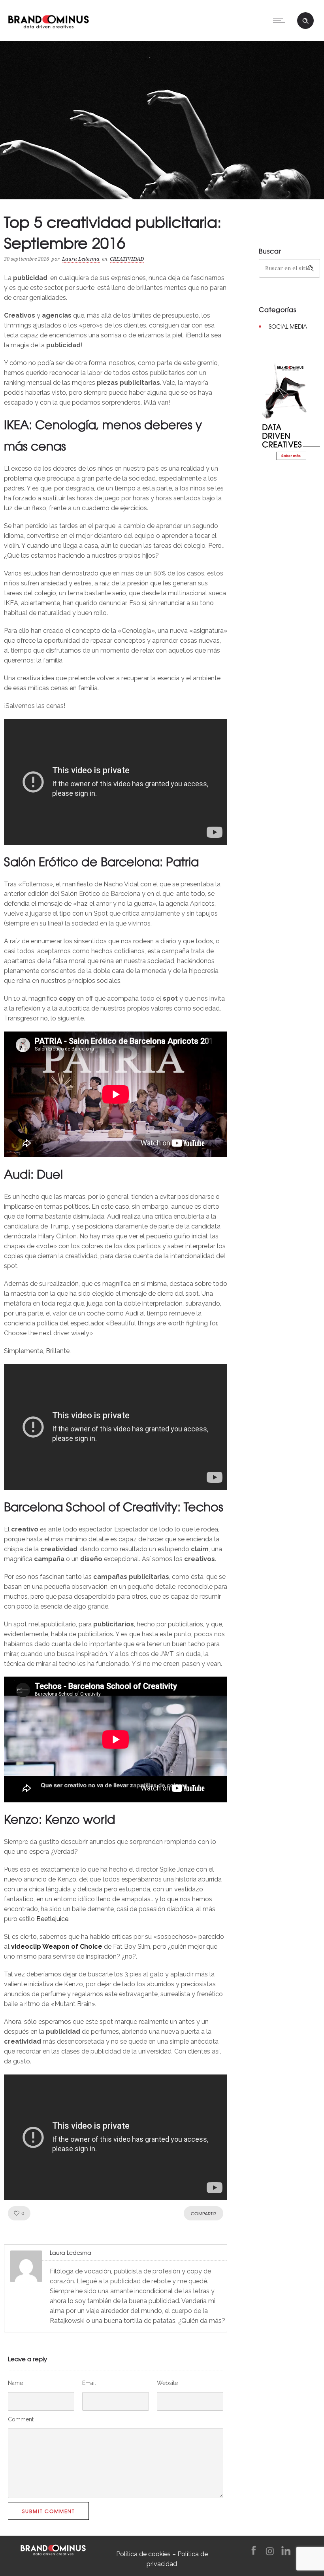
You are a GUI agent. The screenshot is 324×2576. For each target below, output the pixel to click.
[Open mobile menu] (281, 21)
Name (15, 2383)
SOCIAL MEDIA (288, 326)
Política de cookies (143, 2554)
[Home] (48, 20)
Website (167, 2383)
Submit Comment (48, 2511)
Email (89, 2383)
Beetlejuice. (53, 1919)
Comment (21, 2419)
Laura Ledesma (81, 259)
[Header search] (305, 21)
